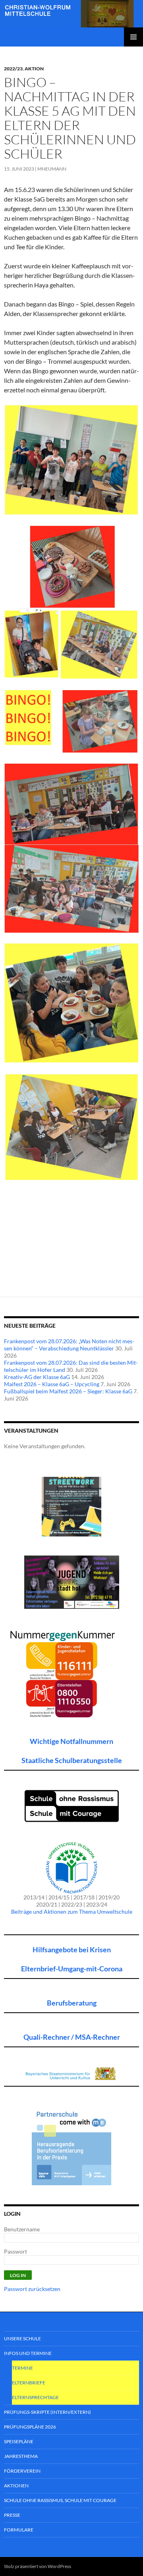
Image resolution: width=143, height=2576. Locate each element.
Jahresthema (21, 2456)
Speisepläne (19, 2441)
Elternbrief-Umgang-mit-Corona (72, 1969)
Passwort (15, 2251)
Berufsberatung (72, 2003)
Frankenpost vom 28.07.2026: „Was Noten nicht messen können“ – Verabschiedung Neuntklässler (69, 1345)
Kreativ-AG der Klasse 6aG (37, 1377)
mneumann (52, 169)
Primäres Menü (133, 37)
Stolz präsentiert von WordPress (38, 2566)
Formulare (19, 2530)
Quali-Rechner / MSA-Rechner (72, 2037)
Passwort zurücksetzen (32, 2289)
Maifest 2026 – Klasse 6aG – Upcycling (52, 1384)
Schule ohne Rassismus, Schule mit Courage (60, 2500)
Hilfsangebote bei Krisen (72, 1949)
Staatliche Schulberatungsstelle (72, 1760)
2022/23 (13, 69)
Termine (22, 2368)
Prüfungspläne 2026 (30, 2427)
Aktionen (16, 2486)
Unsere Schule (22, 2338)
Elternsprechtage (35, 2397)
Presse (12, 2515)
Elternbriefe (29, 2383)
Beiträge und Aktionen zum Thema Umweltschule (72, 1912)
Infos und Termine (28, 2353)
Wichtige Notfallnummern (71, 1741)
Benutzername (22, 2229)
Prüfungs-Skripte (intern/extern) (47, 2412)
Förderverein (22, 2471)
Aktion (34, 69)
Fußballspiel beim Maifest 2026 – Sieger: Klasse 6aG (68, 1391)
